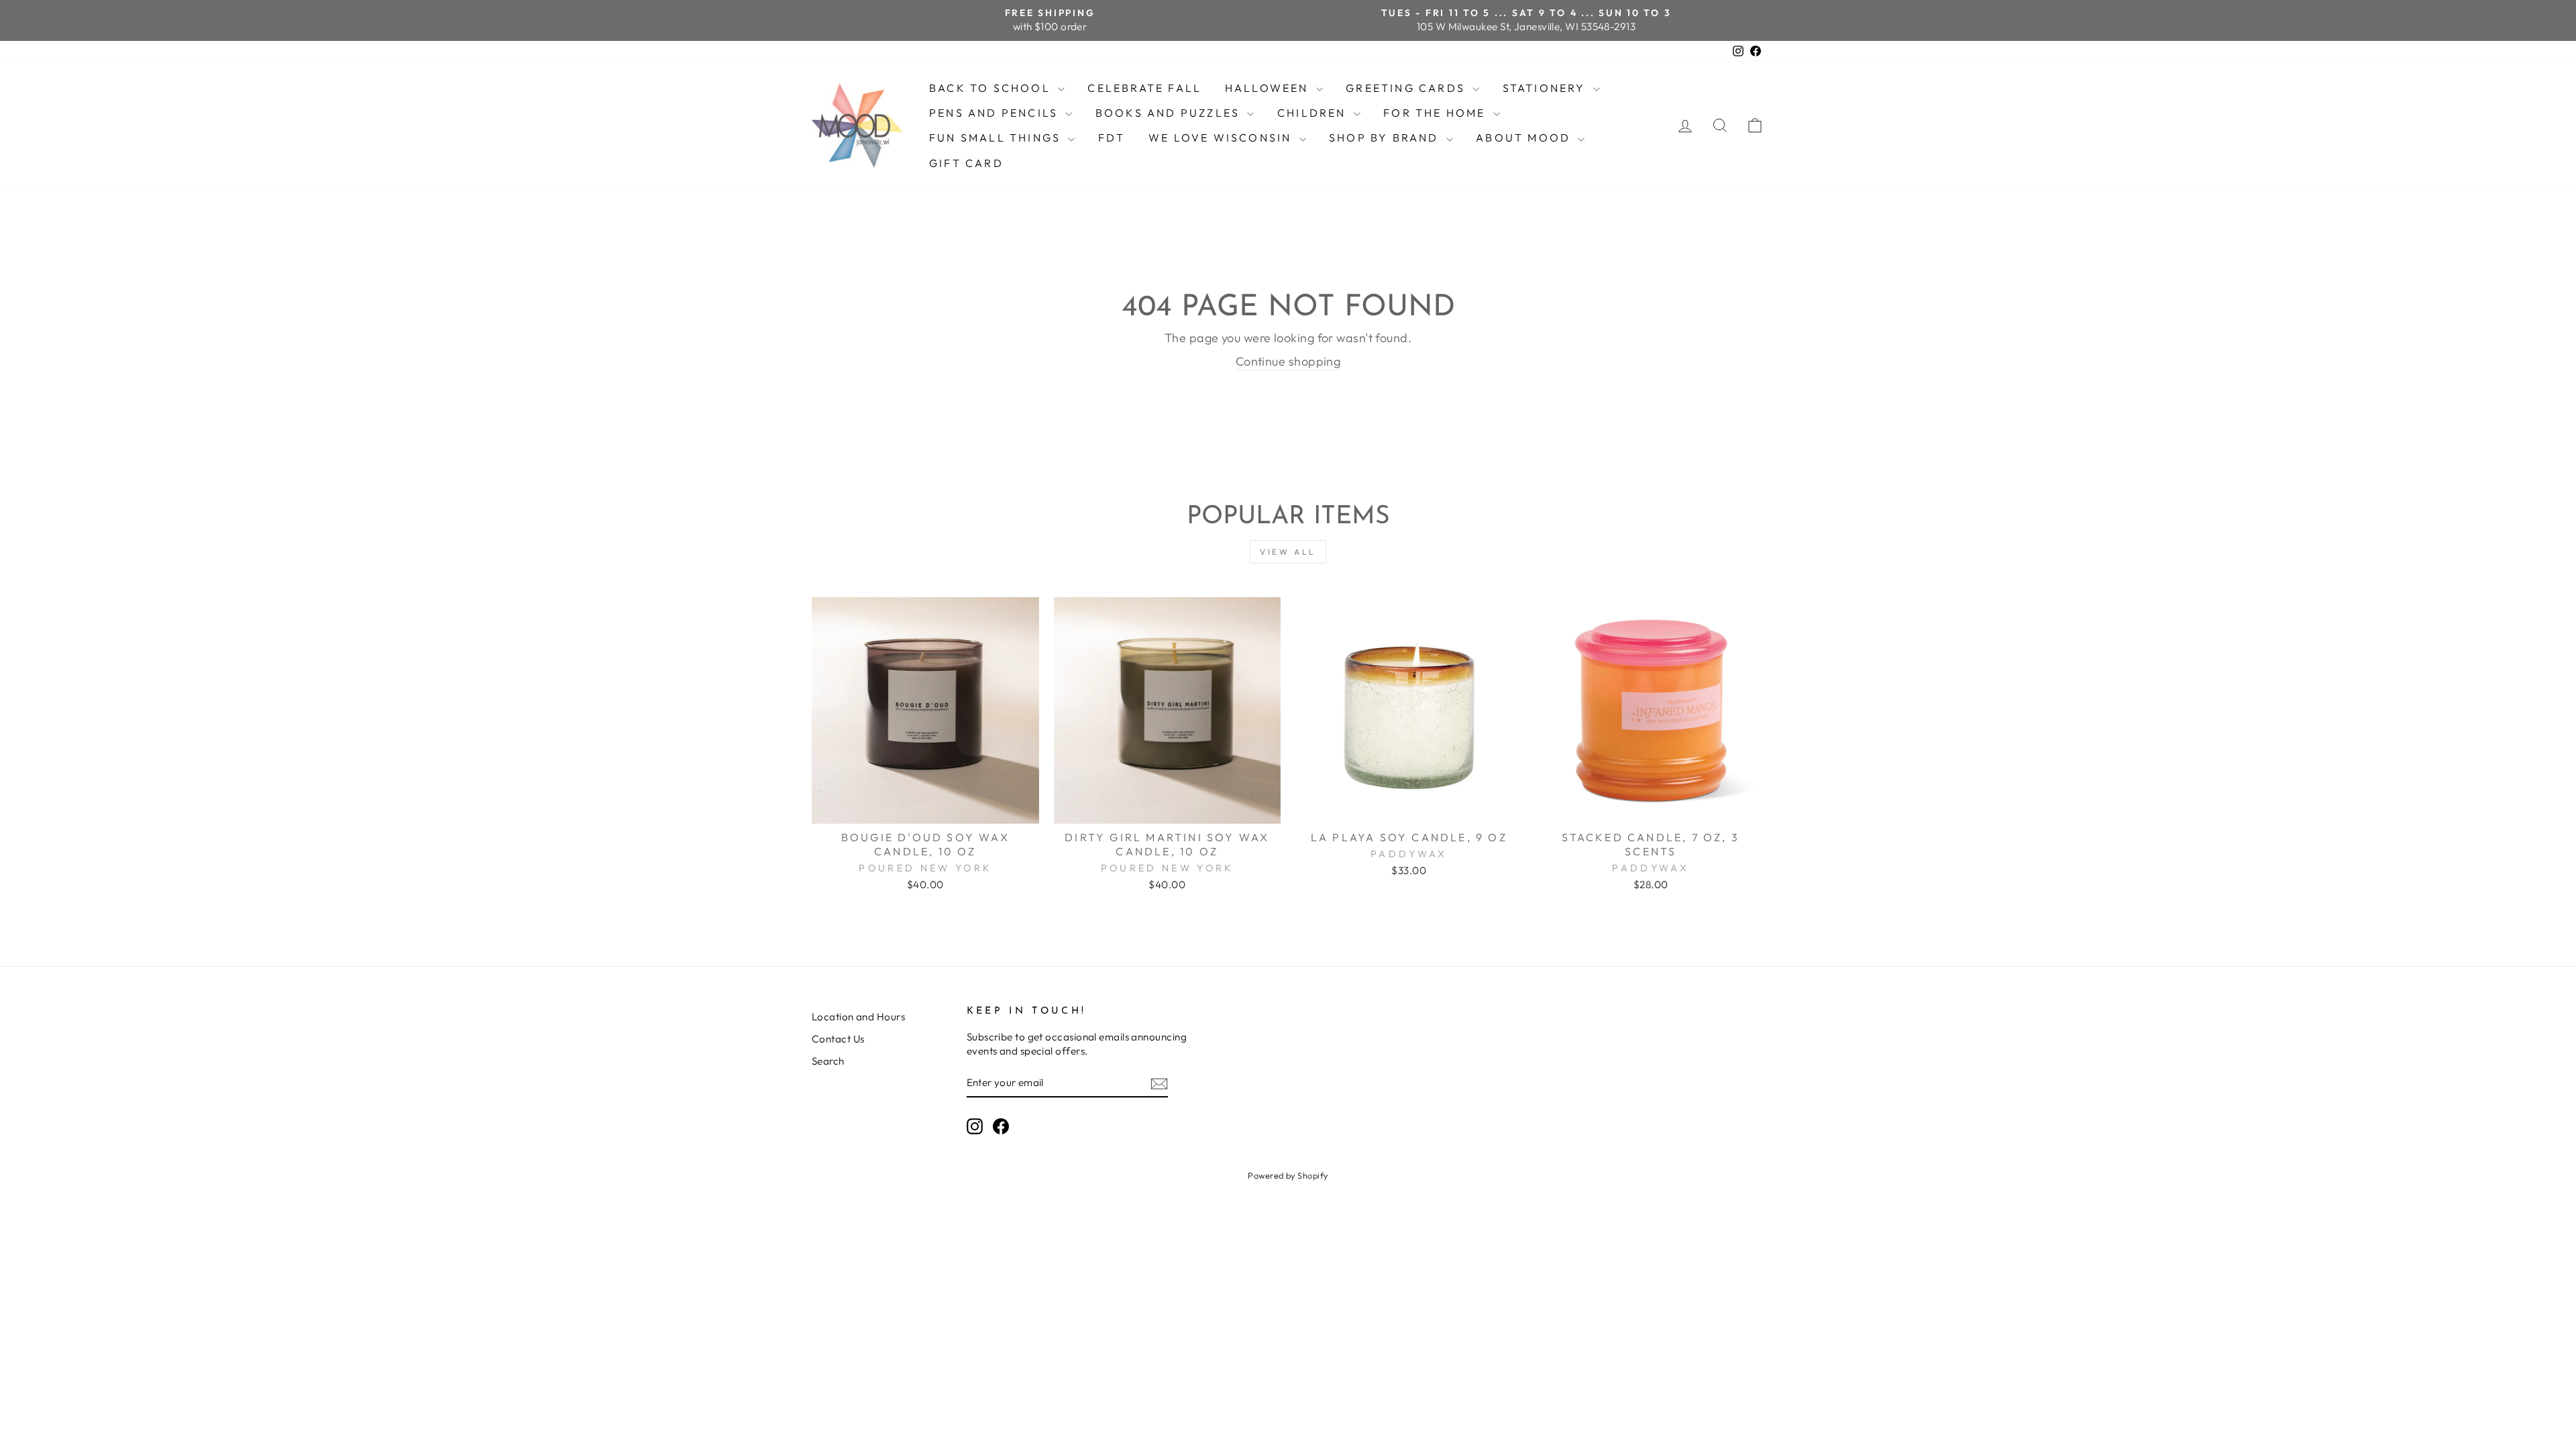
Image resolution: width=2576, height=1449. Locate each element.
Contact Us (838, 1039)
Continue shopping (1288, 361)
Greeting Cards (1407, 88)
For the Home (1437, 113)
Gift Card (966, 163)
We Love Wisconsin (1222, 138)
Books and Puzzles (1170, 113)
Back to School (992, 88)
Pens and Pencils (996, 113)
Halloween (1269, 88)
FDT (1112, 138)
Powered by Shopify (1288, 1175)
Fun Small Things (997, 138)
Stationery (1546, 88)
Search (828, 1061)
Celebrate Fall (1144, 88)
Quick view (925, 808)
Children (1314, 113)
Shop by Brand (1386, 138)
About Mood (1525, 138)
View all (1288, 552)
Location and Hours (858, 1017)
